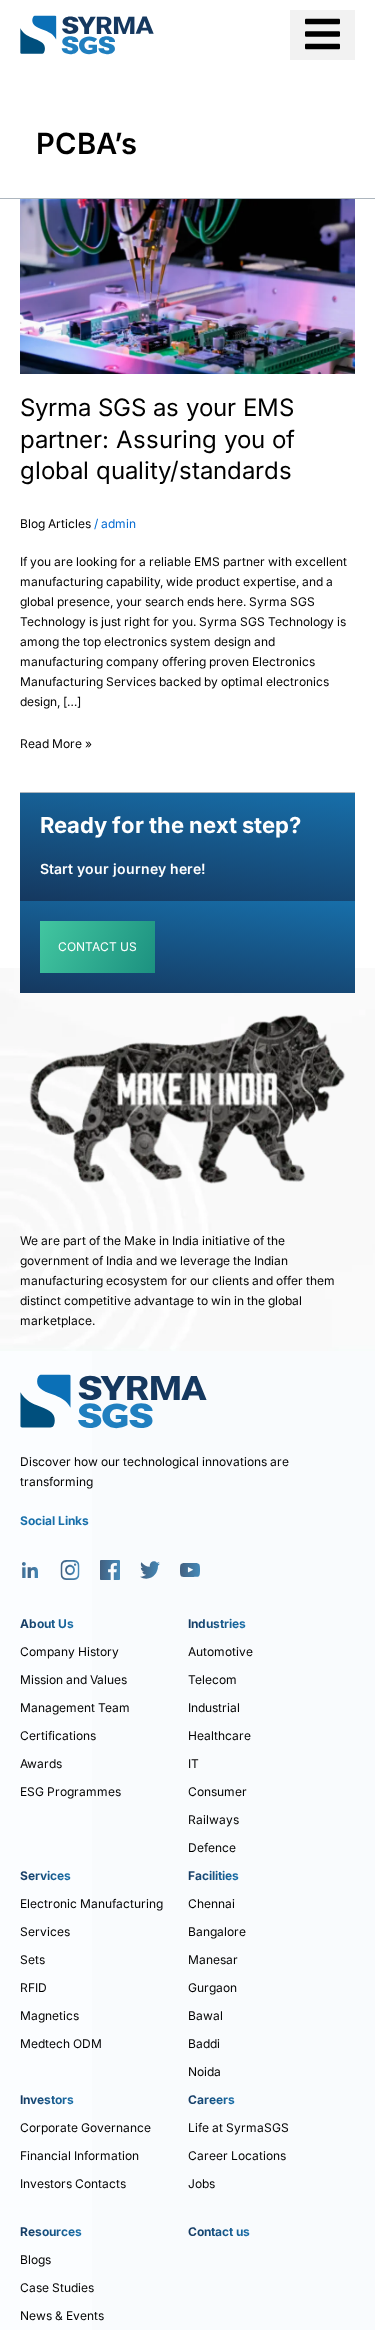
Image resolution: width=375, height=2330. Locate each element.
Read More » (56, 740)
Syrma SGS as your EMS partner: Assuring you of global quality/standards (157, 438)
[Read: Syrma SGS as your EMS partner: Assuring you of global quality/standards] (187, 285)
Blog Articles (55, 523)
